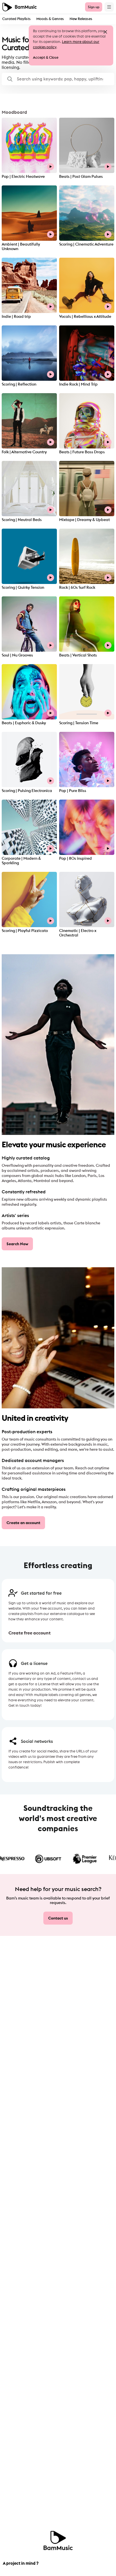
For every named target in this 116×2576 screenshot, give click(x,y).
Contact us (58, 1918)
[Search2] (10, 79)
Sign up (94, 7)
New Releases (81, 19)
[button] (58, 79)
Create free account (30, 1633)
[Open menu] (109, 7)
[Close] (105, 32)
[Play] (51, 167)
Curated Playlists (16, 19)
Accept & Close (46, 57)
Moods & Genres (50, 19)
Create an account (23, 1523)
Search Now (17, 1244)
